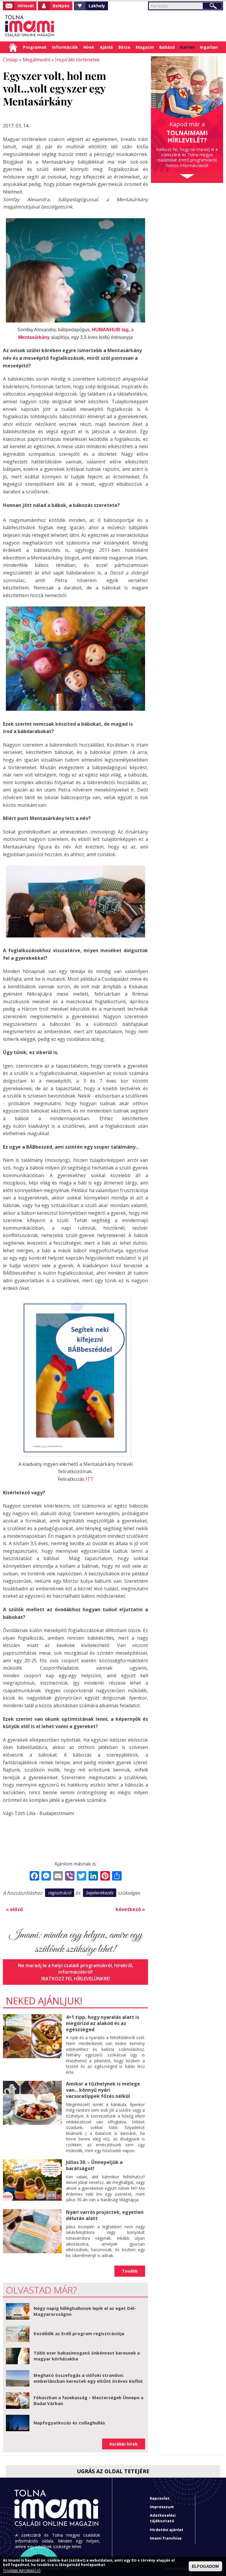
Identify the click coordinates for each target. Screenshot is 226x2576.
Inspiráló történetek (77, 60)
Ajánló (106, 47)
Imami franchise (166, 2538)
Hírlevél (26, 6)
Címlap (13, 47)
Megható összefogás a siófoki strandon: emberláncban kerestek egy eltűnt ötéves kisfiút (88, 2378)
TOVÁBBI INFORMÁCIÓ (22, 2571)
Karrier (187, 47)
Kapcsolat (160, 2498)
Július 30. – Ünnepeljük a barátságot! (94, 2165)
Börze (124, 47)
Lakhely (97, 6)
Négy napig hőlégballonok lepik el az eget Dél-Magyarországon (85, 2311)
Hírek (89, 47)
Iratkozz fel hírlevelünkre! (76, 1979)
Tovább (130, 2271)
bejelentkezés (100, 1893)
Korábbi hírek (124, 2444)
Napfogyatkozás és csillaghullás (69, 2423)
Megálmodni (36, 60)
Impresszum (162, 2507)
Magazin (145, 47)
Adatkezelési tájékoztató (163, 2518)
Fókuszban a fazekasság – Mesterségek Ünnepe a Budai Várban (88, 2400)
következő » (130, 1909)
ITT (90, 1479)
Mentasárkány (34, 337)
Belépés (61, 6)
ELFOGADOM (205, 2566)
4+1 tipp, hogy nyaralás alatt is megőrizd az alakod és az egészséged (103, 2023)
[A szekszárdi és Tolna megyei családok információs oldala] (30, 26)
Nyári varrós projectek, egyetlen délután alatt (105, 2215)
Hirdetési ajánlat (167, 2530)
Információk (65, 47)
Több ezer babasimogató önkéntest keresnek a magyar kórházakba (87, 2356)
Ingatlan (209, 47)
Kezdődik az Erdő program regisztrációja (79, 2333)
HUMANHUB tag (110, 330)
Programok (35, 47)
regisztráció (60, 1893)
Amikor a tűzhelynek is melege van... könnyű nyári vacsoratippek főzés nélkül (103, 2090)
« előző (14, 1909)
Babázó (167, 47)
